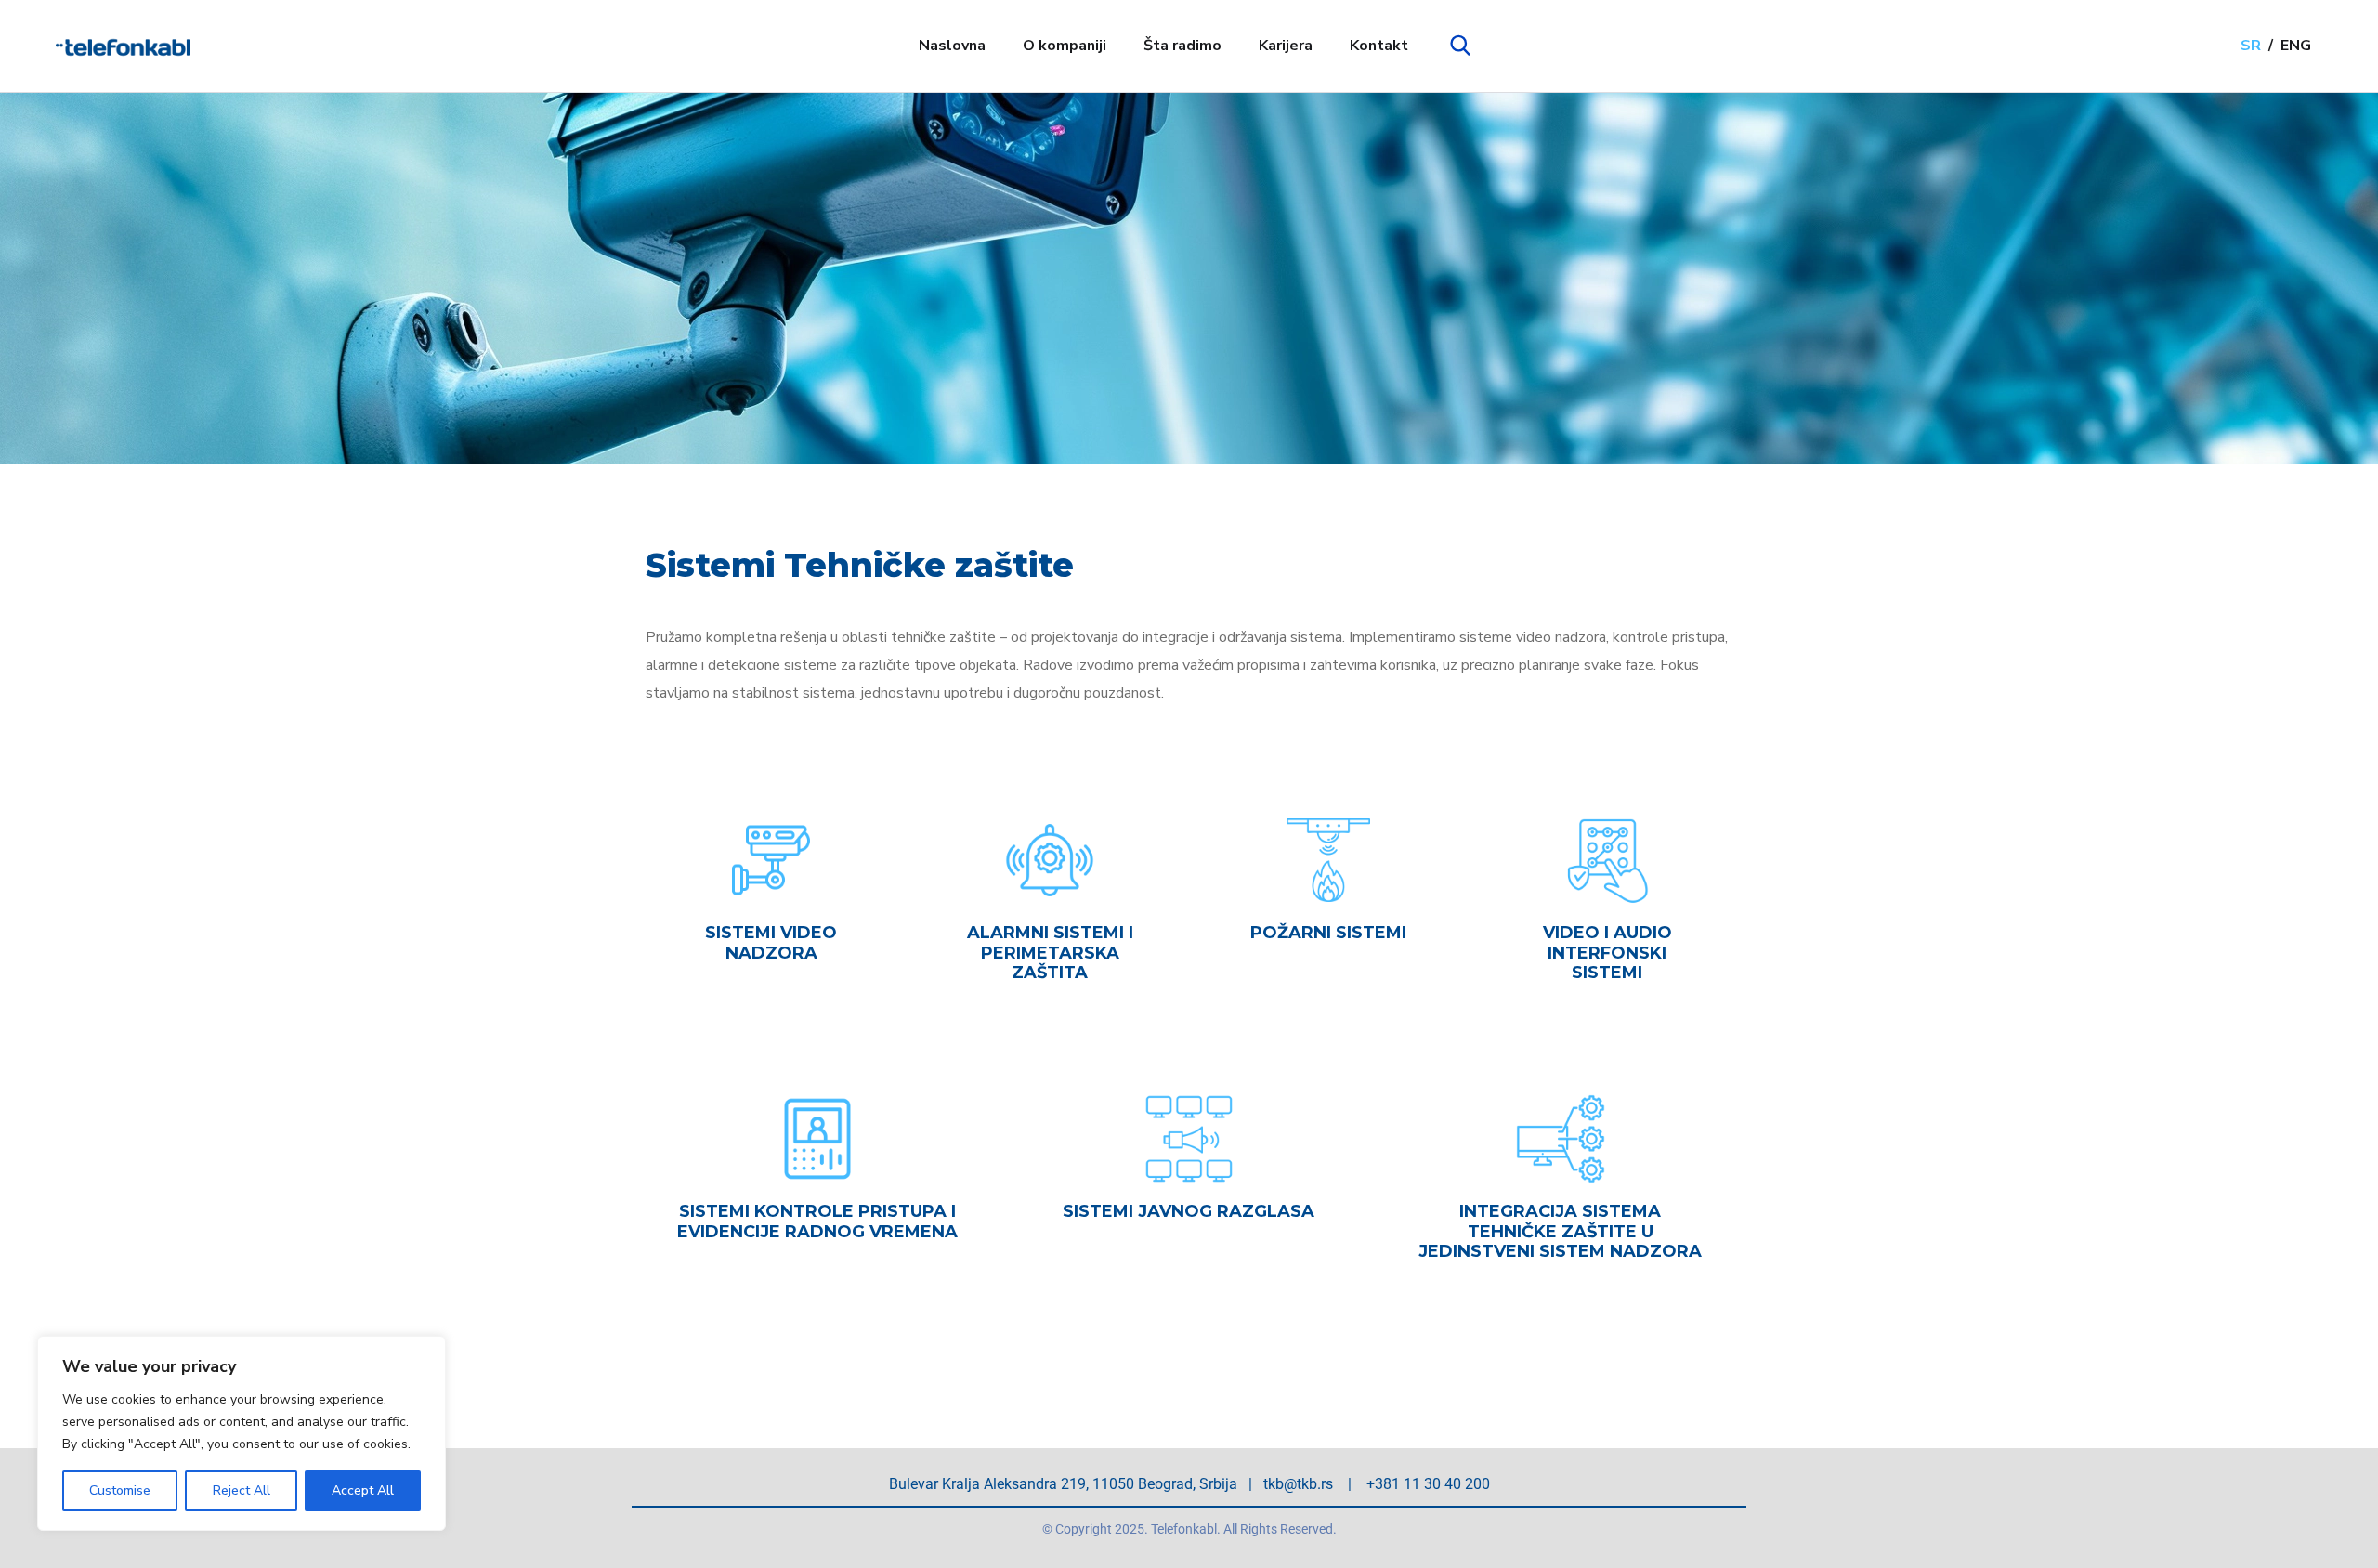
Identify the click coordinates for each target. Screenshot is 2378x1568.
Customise (120, 1490)
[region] (242, 1433)
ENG (2296, 46)
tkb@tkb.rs (1298, 1484)
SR (2251, 46)
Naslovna (952, 46)
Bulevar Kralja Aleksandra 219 (987, 1484)
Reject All (242, 1490)
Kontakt (1379, 46)
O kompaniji (1065, 46)
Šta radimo (1182, 46)
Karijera (1286, 46)
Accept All (363, 1490)
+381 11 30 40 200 (1428, 1484)
